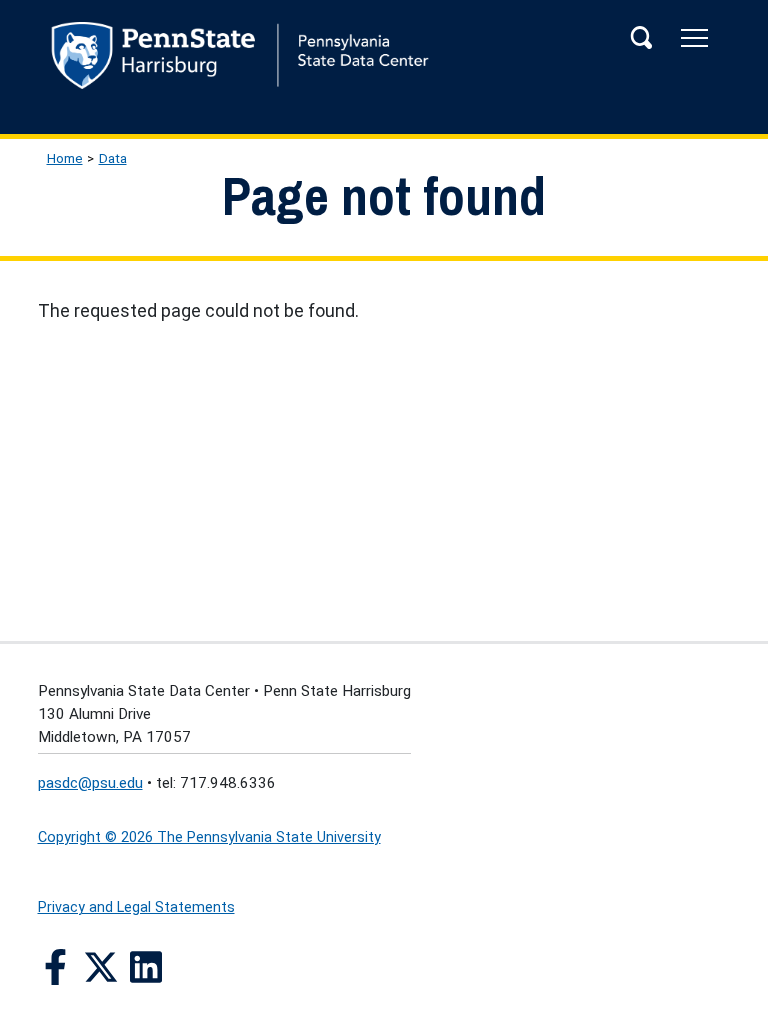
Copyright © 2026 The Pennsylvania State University (209, 837)
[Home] (384, 60)
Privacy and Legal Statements (136, 907)
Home (65, 158)
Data (113, 158)
